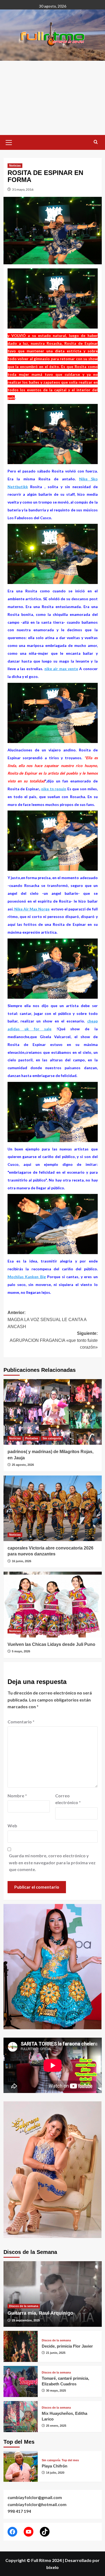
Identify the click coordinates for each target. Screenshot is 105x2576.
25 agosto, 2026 (23, 1465)
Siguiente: (54, 1340)
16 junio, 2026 (22, 1561)
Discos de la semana (24, 2306)
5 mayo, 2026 (21, 1651)
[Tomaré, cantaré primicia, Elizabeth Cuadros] (21, 2381)
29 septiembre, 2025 (26, 2320)
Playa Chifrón (55, 2466)
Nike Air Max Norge (32, 909)
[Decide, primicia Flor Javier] (21, 2346)
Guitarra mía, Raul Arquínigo (40, 2313)
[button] (9, 142)
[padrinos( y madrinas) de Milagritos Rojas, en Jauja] (53, 1412)
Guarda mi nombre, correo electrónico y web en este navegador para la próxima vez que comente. (52, 1862)
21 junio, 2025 (56, 2353)
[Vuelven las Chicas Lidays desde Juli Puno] (53, 1604)
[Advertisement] (52, 98)
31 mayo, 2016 (23, 189)
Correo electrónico (68, 1799)
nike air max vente (61, 669)
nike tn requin (54, 789)
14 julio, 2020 (55, 2473)
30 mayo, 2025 (56, 2391)
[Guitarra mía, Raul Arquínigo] (53, 2294)
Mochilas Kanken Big (27, 1277)
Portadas (32, 1438)
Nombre (17, 1796)
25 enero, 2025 (56, 2426)
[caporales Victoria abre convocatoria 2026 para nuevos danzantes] (53, 1508)
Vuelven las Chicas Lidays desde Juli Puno (51, 1644)
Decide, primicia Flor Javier (67, 2346)
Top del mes (70, 2460)
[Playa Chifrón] (21, 2467)
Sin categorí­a (52, 1438)
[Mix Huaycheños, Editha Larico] (21, 2417)
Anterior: (47, 1319)
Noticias (15, 166)
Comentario (21, 1722)
